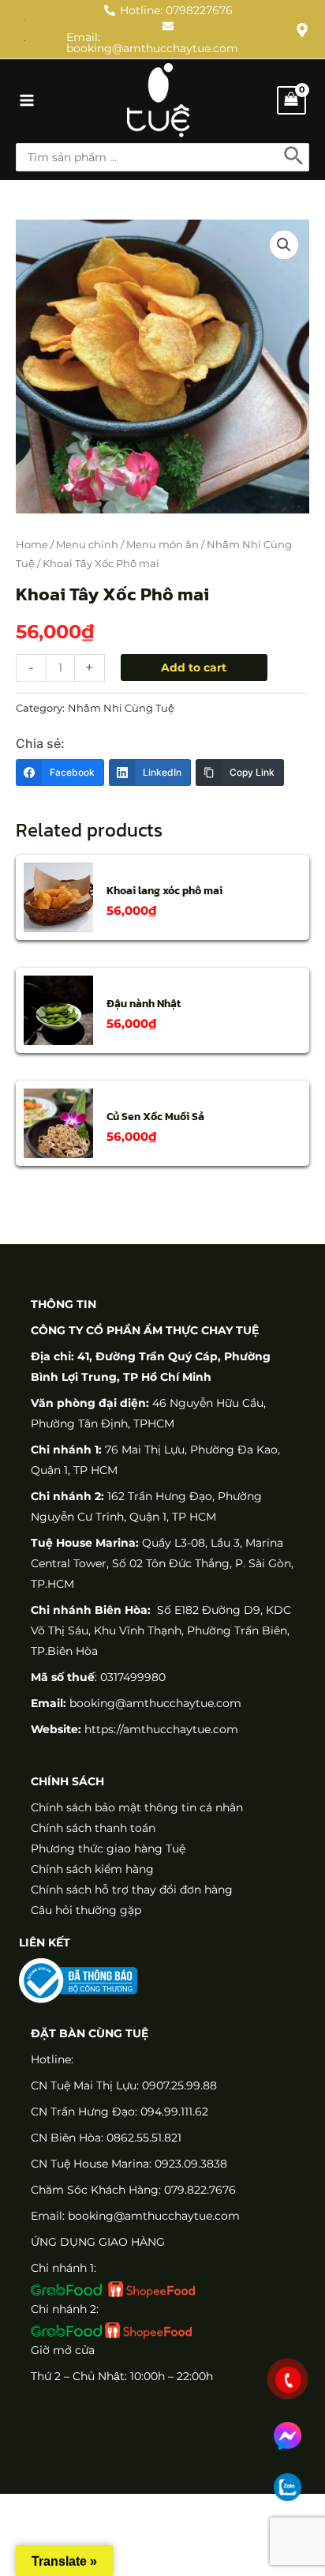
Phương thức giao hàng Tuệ (108, 1848)
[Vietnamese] (25, 39)
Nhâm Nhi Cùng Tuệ (121, 708)
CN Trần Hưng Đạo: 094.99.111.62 (120, 2112)
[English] (25, 19)
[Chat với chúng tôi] (288, 2436)
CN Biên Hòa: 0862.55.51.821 (106, 2138)
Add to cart (194, 668)
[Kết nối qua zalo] (288, 2487)
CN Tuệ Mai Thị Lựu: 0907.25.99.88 (124, 2085)
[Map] (302, 30)
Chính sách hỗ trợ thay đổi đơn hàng (132, 1890)
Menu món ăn (162, 545)
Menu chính (87, 545)
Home (32, 545)
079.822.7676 (200, 2190)
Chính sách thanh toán (93, 1828)
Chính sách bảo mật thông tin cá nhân (137, 1807)
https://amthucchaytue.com (160, 1729)
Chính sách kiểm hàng (92, 1869)
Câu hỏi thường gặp (86, 1910)
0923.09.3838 (191, 2164)
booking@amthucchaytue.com (155, 1703)
